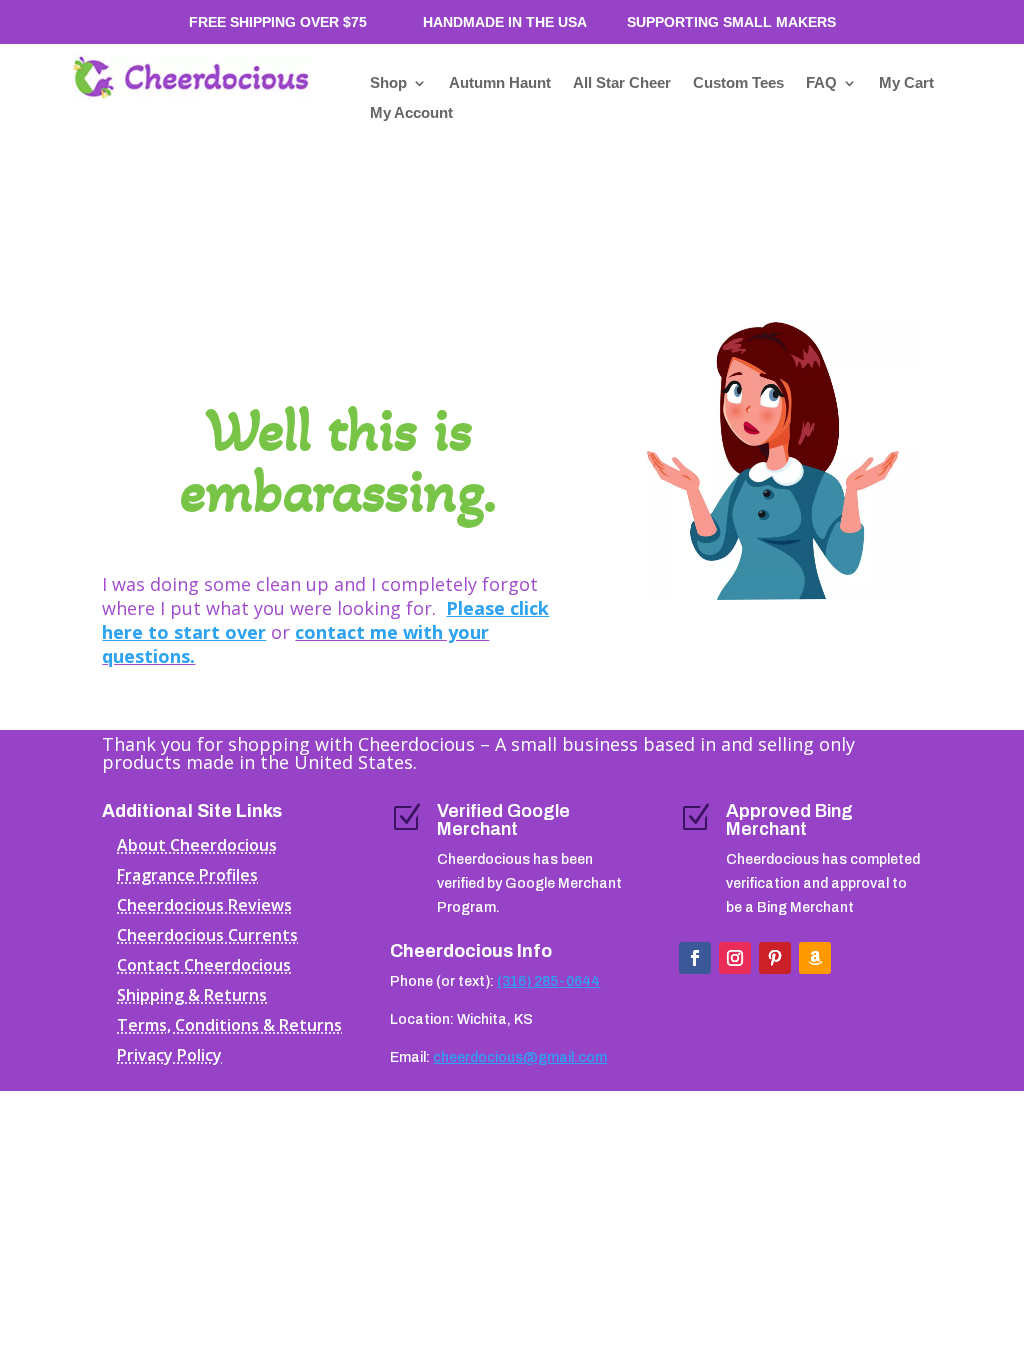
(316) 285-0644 (548, 981)
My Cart (906, 83)
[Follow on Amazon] (815, 958)
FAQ (821, 83)
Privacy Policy (169, 1057)
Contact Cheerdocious (204, 967)
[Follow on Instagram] (735, 958)
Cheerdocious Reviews (204, 907)
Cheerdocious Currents (207, 937)
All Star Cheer (622, 83)
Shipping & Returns (192, 997)
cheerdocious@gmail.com (520, 1057)
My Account (411, 113)
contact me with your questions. (295, 644)
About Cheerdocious (197, 847)
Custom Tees (738, 83)
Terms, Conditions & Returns (229, 1027)
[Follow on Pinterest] (775, 958)
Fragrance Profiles (187, 877)
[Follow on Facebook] (695, 958)
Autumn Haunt (500, 83)
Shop (388, 83)
